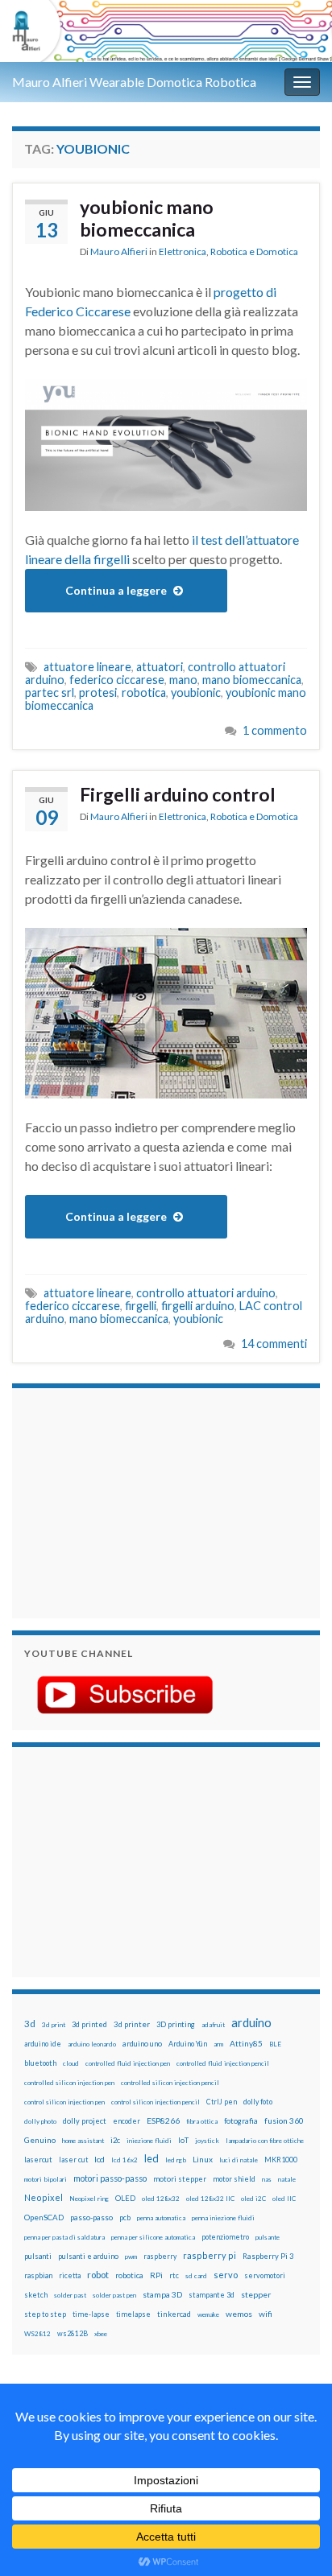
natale (287, 2179)
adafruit (213, 2025)
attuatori (160, 667)
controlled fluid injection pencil (223, 2063)
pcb (125, 2217)
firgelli (141, 1306)
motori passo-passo (110, 2178)
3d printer (132, 2024)
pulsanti (38, 2256)
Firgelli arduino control (178, 794)
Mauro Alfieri (119, 251)
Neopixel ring (89, 2199)
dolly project (85, 2121)
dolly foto (258, 2102)
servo (226, 2275)
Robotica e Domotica (254, 251)
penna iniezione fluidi (223, 2218)
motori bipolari (46, 2179)
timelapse (133, 2314)
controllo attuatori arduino (206, 1293)
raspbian (38, 2275)
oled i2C (253, 2199)
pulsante (268, 2237)
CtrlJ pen (222, 2102)
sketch (36, 2295)
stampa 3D (162, 2294)
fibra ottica (202, 2121)
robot (98, 2275)
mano (183, 680)
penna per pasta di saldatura (64, 2237)
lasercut (38, 2160)
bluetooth (40, 2063)
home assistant (83, 2141)
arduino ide (43, 2044)
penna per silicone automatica (153, 2237)
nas (267, 2179)
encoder (127, 2121)
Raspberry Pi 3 (268, 2256)
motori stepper (180, 2179)
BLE (275, 2044)
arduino (251, 2023)
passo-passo (91, 2217)
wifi (266, 2314)
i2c (115, 2140)
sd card (196, 2276)
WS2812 (37, 2334)
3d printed (89, 2024)
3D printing (176, 2024)
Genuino (40, 2140)
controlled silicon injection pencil (170, 2083)
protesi (98, 692)
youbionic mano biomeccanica (147, 218)
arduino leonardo (92, 2044)
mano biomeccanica (252, 680)
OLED (125, 2198)
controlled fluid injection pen (128, 2063)
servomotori (265, 2275)
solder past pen (114, 2295)
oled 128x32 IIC (210, 2199)
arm (218, 2044)
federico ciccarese (117, 680)
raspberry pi (210, 2255)
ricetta (70, 2276)
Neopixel (44, 2197)
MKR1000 (281, 2160)
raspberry (160, 2256)
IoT (183, 2140)
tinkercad (174, 2314)
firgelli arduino (198, 1306)
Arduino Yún (188, 2044)
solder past (70, 2295)
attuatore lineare (87, 667)
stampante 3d (212, 2295)
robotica (144, 692)
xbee (101, 2334)
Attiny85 (246, 2043)
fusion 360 (284, 2121)
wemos (239, 2314)
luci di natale (239, 2160)
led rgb (176, 2160)
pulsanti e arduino (88, 2256)
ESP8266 (163, 2121)
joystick (207, 2141)
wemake (208, 2314)
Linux (203, 2159)
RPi (156, 2275)
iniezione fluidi (149, 2141)
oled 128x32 (161, 2199)
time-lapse (91, 2314)
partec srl (50, 692)
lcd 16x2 (124, 2160)
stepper (256, 2294)
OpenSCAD (44, 2217)
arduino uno (142, 2044)
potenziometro (225, 2237)
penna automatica (161, 2218)
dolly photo (40, 2121)
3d (30, 2024)
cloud (71, 2063)
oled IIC (284, 2199)
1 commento (275, 730)
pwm (131, 2257)
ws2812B (73, 2333)
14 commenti (274, 1344)
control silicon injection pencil (156, 2102)
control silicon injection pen (64, 2102)
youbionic (196, 692)
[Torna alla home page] (166, 31)
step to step (45, 2314)
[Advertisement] (125, 1501)
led (151, 2159)
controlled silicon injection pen (69, 2083)
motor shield (234, 2179)
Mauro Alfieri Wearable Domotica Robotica (134, 82)
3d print (54, 2025)
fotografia (241, 2121)
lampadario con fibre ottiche (265, 2141)
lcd (100, 2159)
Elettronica (183, 251)
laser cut (73, 2160)
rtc (174, 2275)
